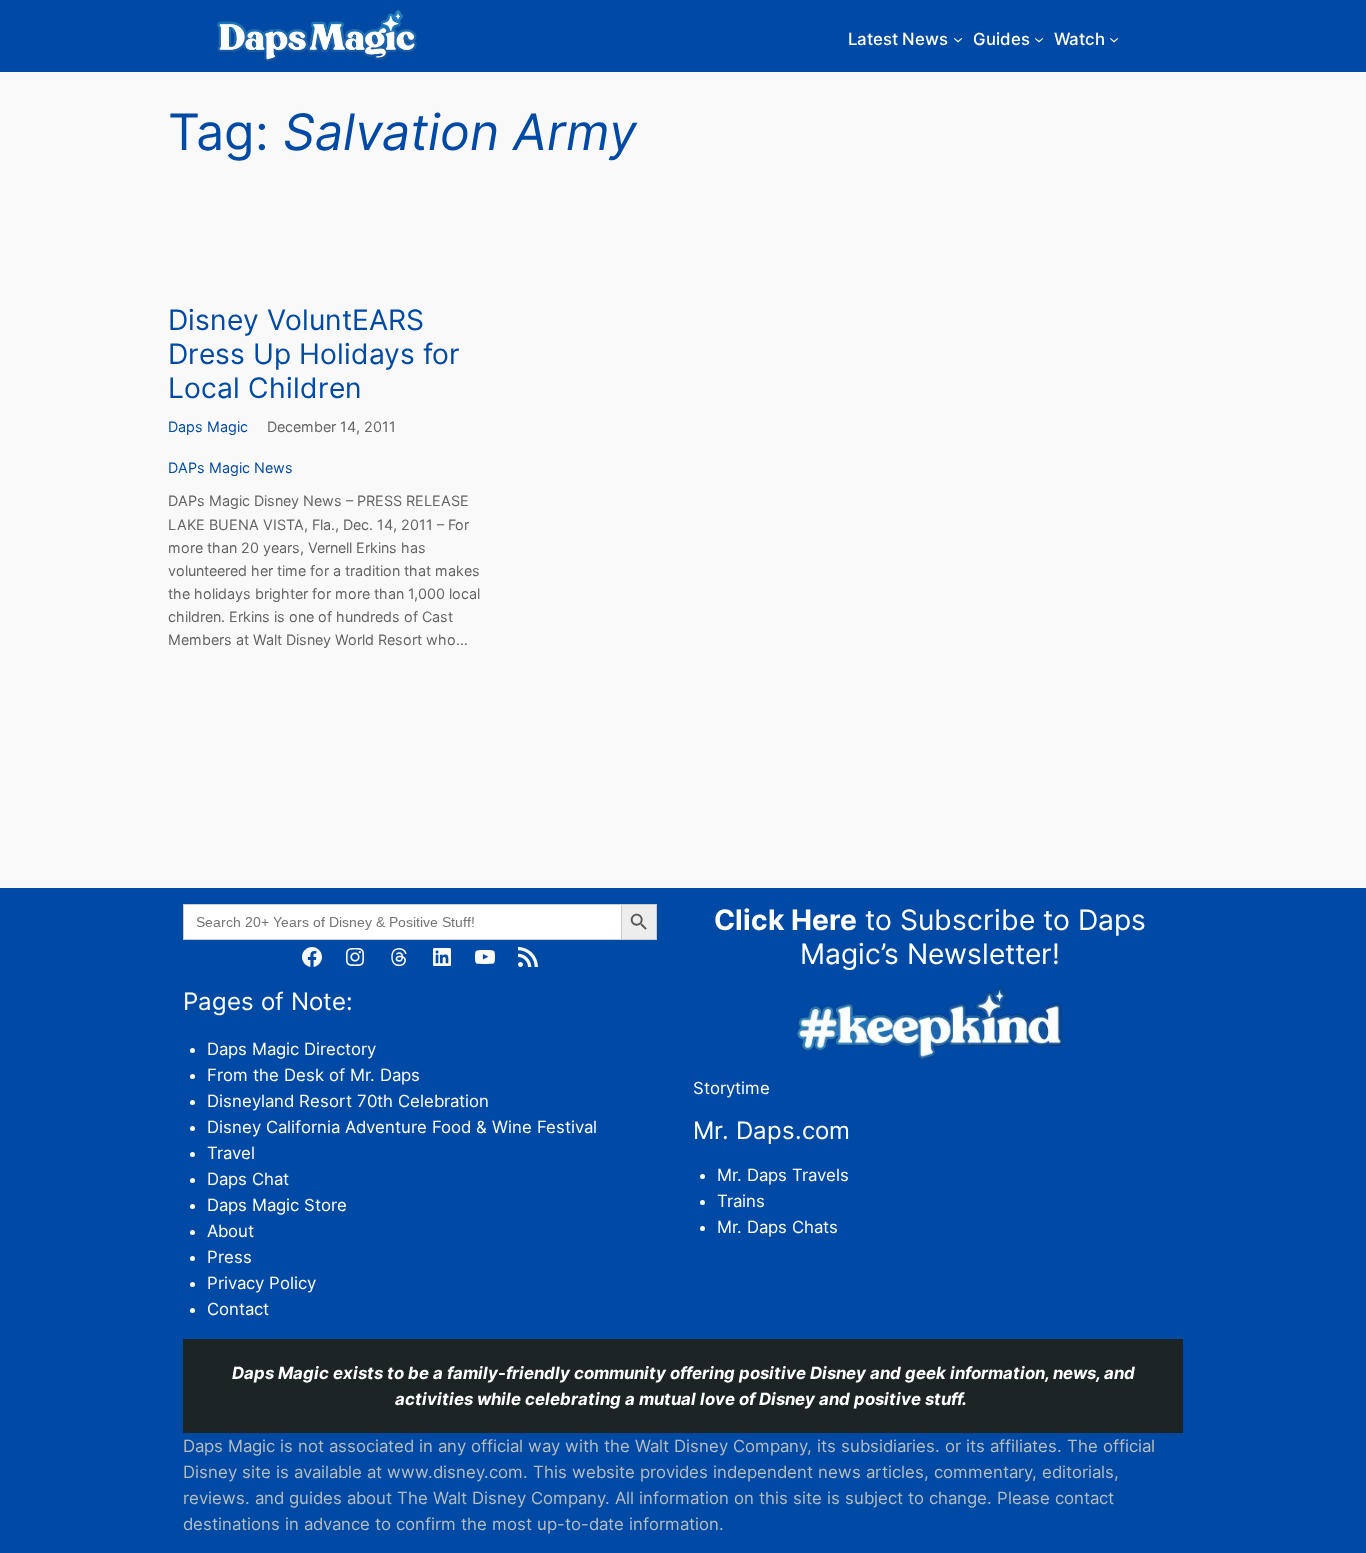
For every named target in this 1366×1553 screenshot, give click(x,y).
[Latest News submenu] (958, 39)
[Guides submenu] (1039, 39)
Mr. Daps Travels (783, 1175)
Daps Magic (208, 426)
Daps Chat (248, 1179)
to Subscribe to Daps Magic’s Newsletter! (930, 937)
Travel (231, 1153)
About (230, 1231)
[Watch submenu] (1114, 39)
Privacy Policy (261, 1283)
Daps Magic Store (277, 1205)
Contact (238, 1309)
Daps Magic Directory (291, 1049)
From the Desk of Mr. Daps (313, 1075)
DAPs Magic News (230, 467)
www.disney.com (455, 1472)
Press (229, 1257)
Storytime (731, 1088)
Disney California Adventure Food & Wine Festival (402, 1127)
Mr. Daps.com (771, 1130)
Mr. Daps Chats (777, 1227)
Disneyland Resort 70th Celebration (348, 1101)
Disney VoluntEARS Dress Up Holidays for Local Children (314, 354)
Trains (741, 1201)
